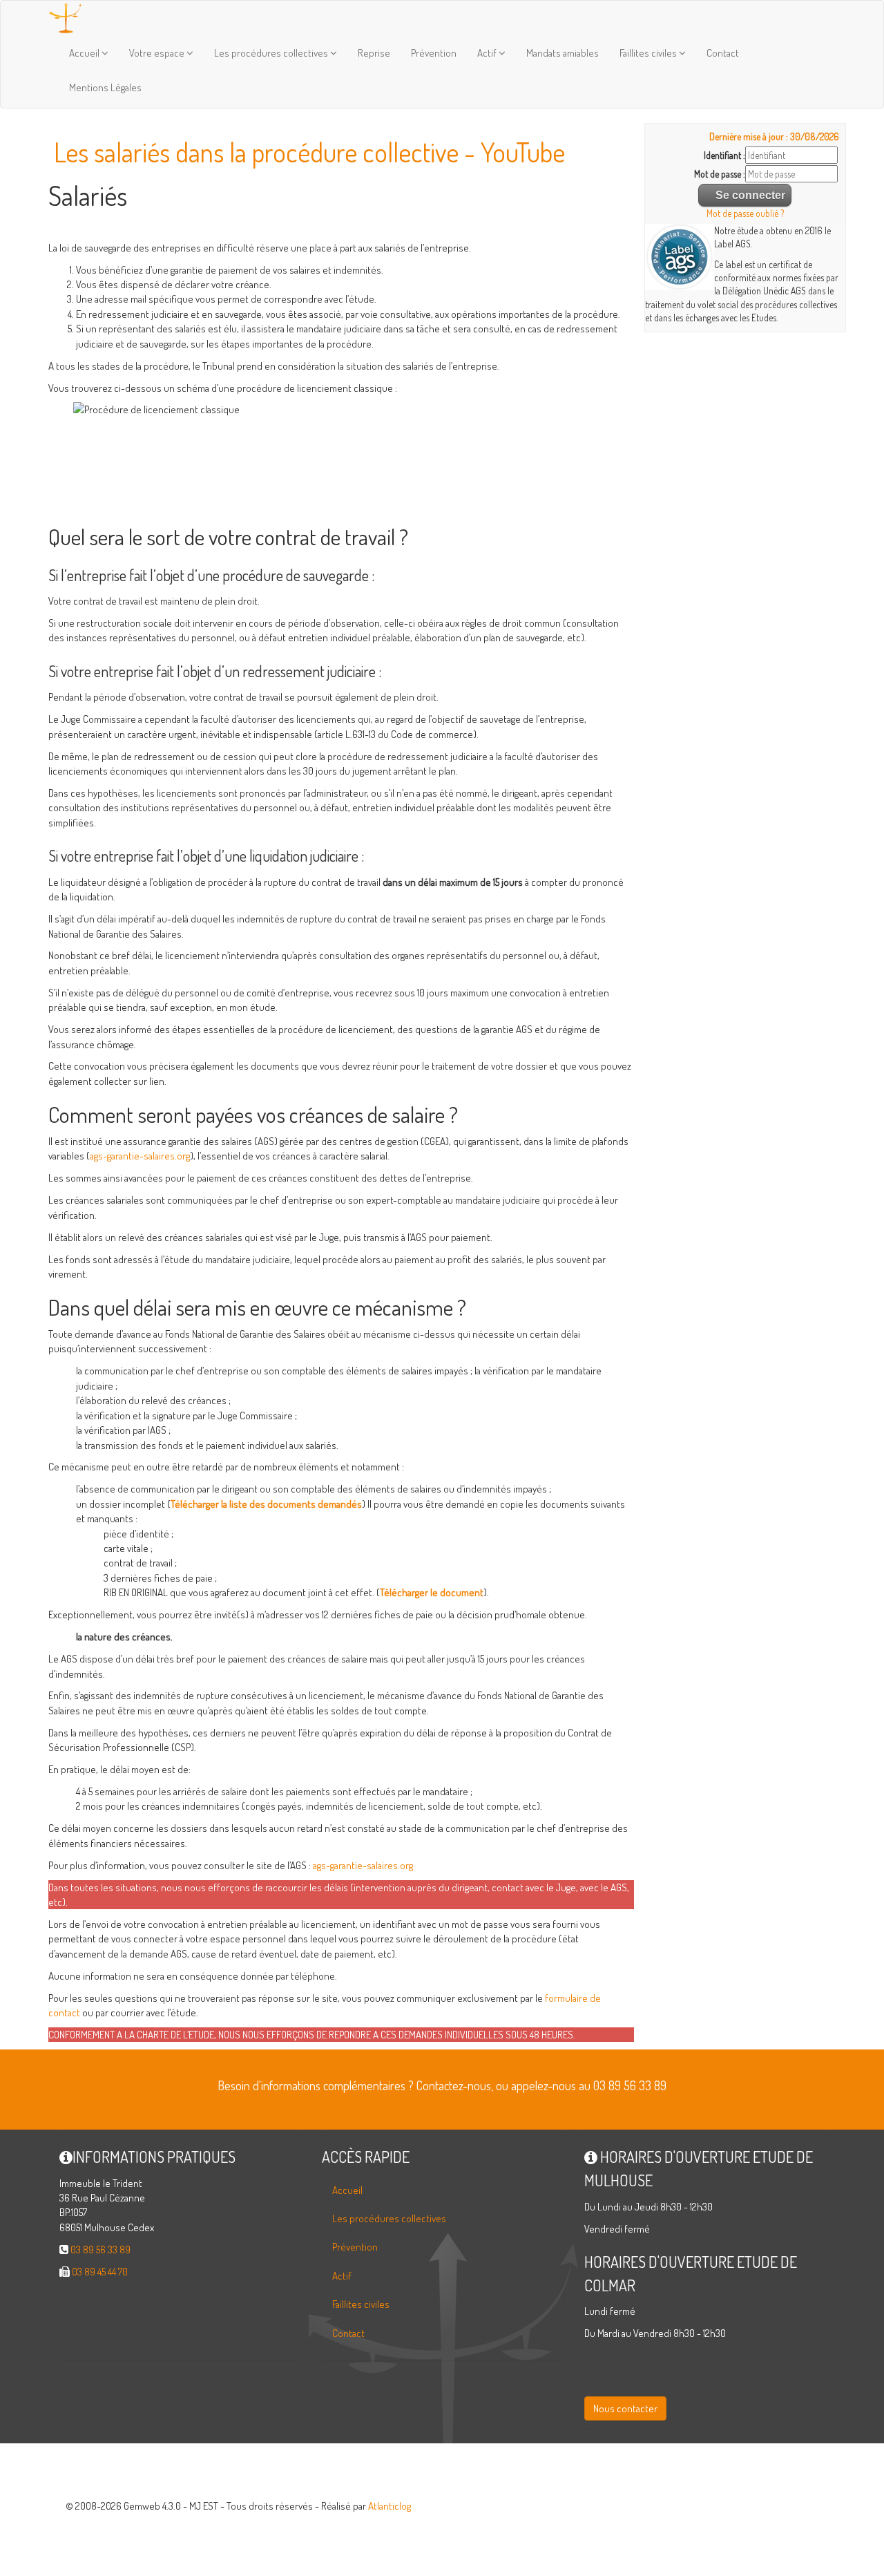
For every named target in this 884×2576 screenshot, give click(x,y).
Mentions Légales (105, 87)
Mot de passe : (720, 174)
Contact (723, 53)
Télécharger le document (432, 1592)
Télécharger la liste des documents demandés (266, 1504)
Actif (488, 53)
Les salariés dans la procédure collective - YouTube (309, 152)
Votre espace (158, 53)
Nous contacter (625, 2408)
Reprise (374, 53)
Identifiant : (724, 155)
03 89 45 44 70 (100, 2272)
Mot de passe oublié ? (745, 213)
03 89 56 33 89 (100, 2250)
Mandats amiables (563, 53)
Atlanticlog (390, 2506)
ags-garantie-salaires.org (140, 1156)
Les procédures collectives (272, 53)
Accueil (85, 53)
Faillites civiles (649, 53)
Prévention (434, 53)
